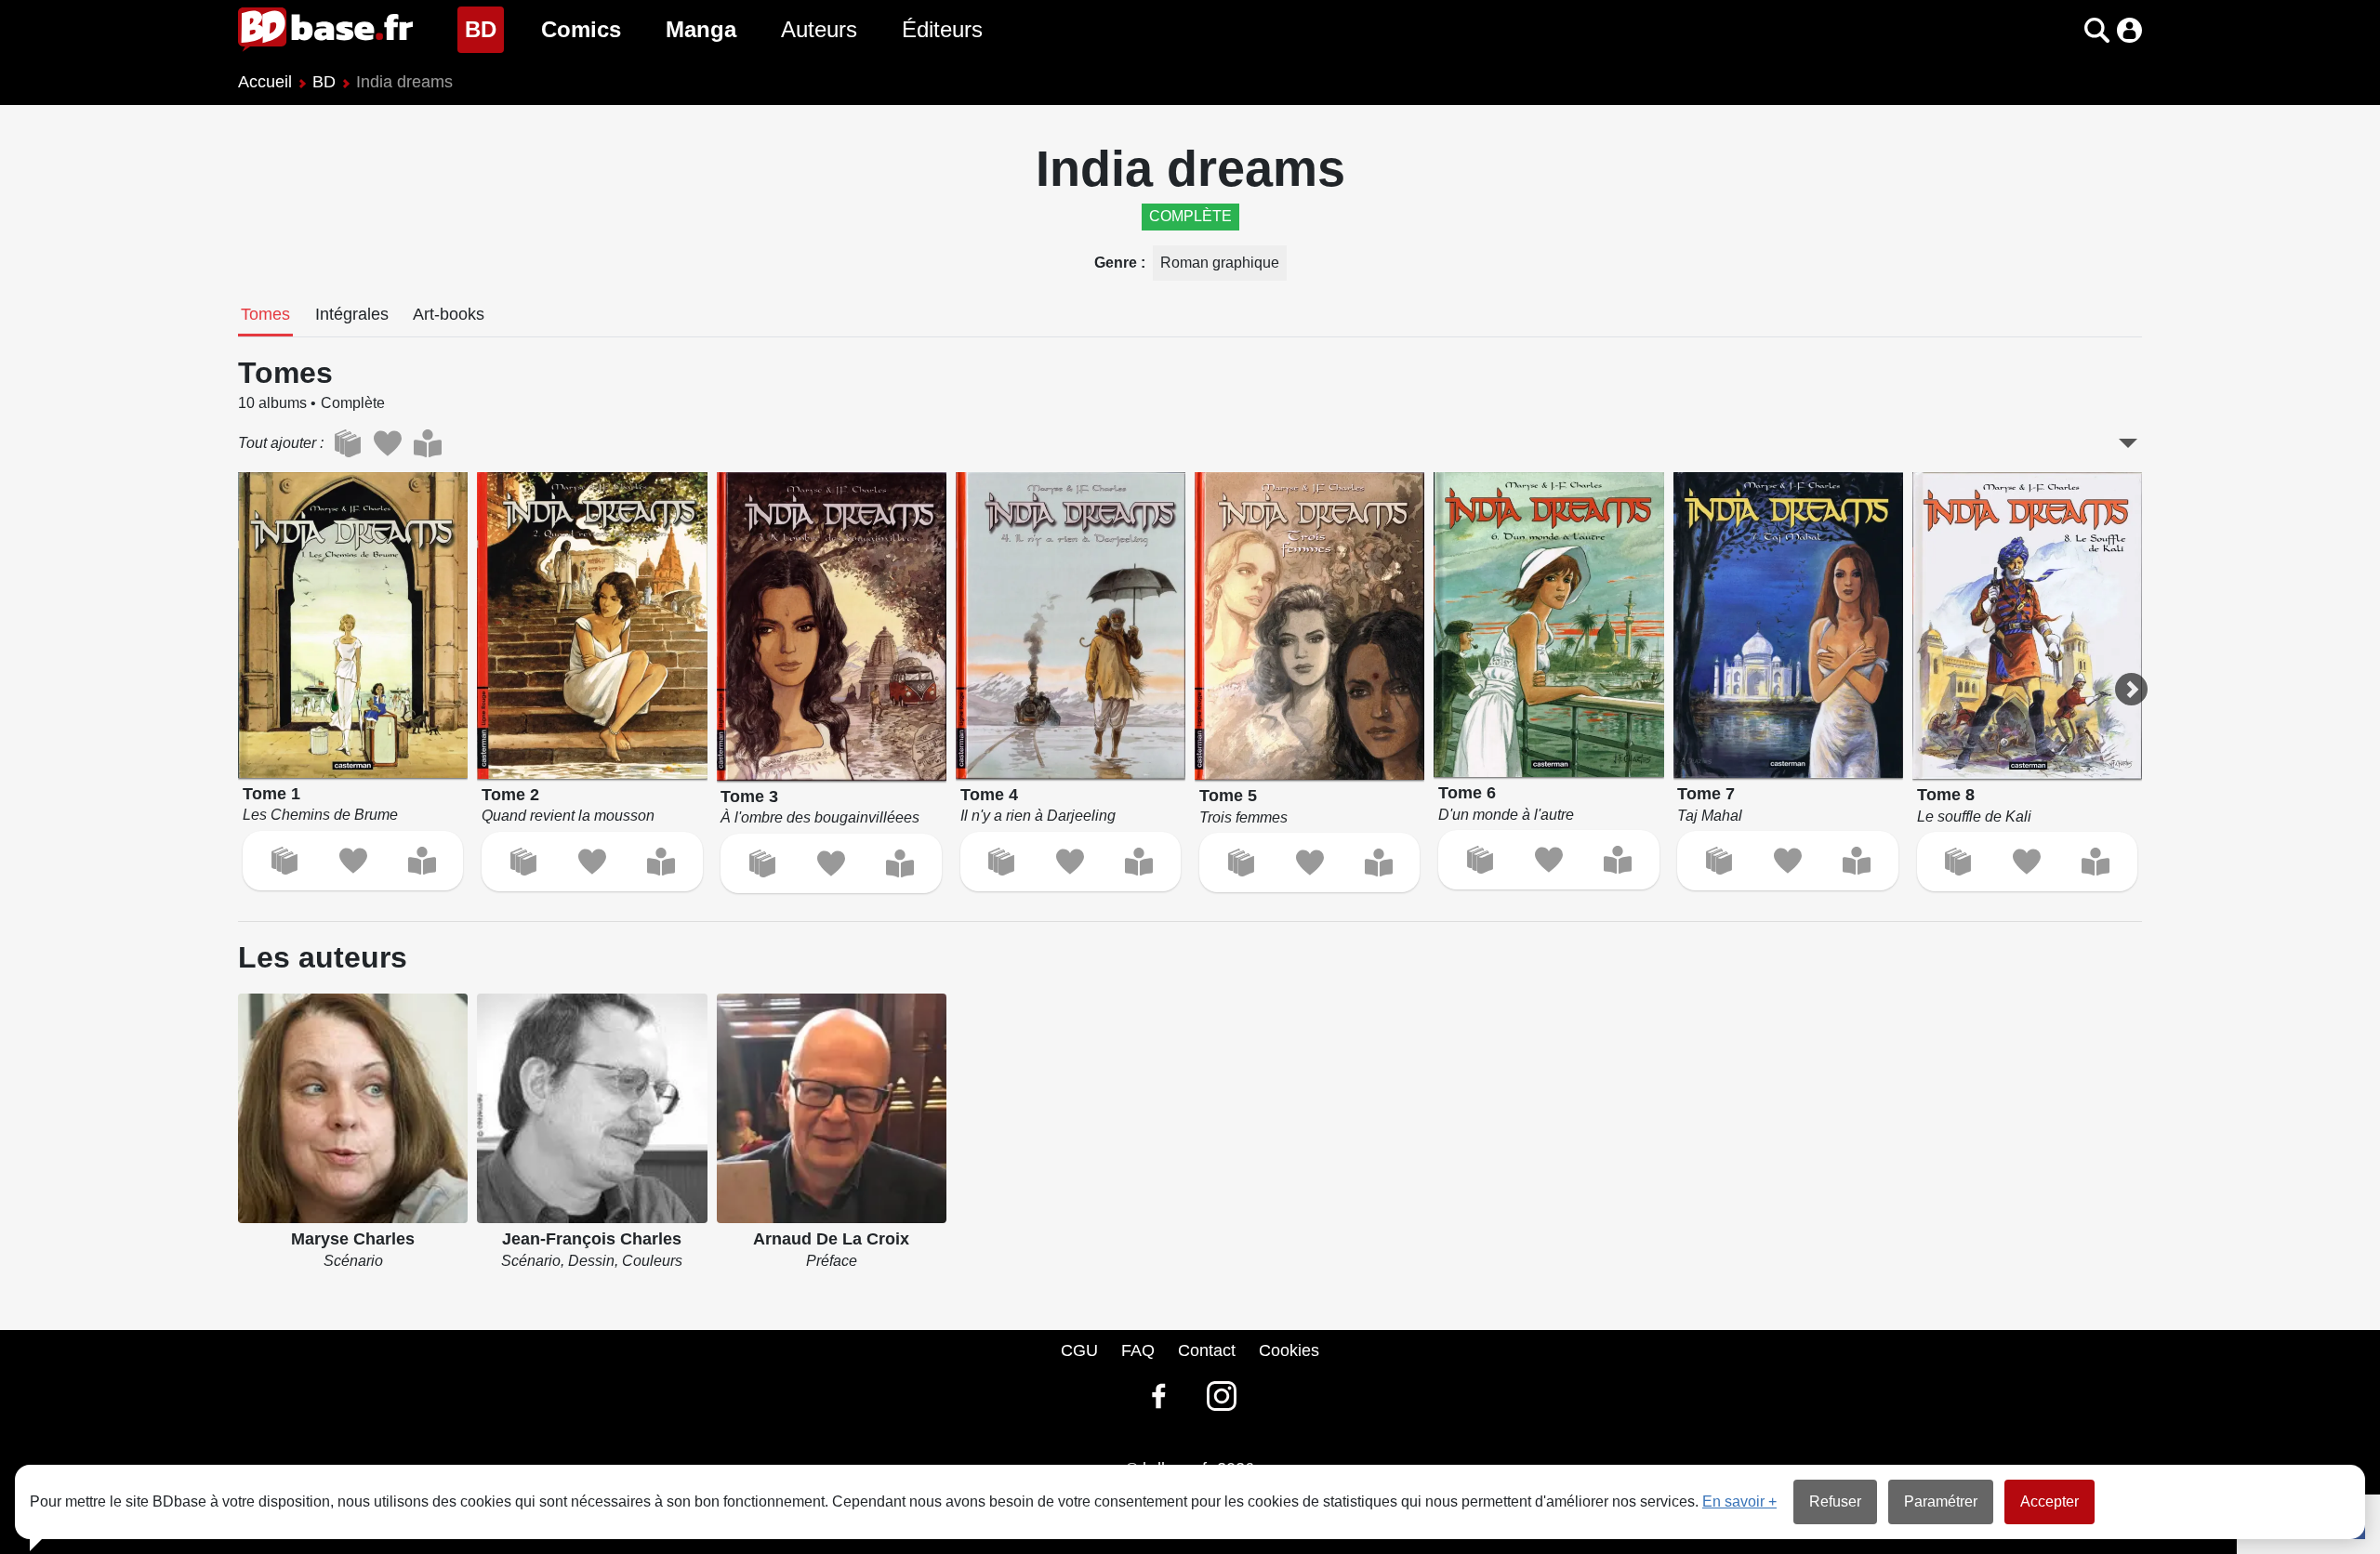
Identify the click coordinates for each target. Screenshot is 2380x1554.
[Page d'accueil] (325, 30)
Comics (581, 29)
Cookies (1289, 1350)
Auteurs (819, 29)
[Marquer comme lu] (422, 861)
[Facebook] (1158, 1396)
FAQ (1138, 1350)
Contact (1207, 1350)
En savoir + (1739, 1501)
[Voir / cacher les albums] (2128, 443)
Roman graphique (1220, 263)
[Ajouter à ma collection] (284, 861)
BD (484, 29)
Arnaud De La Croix (831, 1239)
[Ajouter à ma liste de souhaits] (353, 861)
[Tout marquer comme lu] (427, 443)
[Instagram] (1222, 1396)
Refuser (1835, 1501)
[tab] (265, 316)
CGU (1079, 1350)
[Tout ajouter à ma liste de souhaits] (387, 443)
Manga (701, 29)
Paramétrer (1941, 1501)
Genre (1117, 263)
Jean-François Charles (592, 1239)
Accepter (2049, 1501)
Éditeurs (942, 29)
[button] (2064, 30)
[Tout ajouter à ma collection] (347, 443)
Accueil (265, 82)
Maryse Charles (353, 1239)
